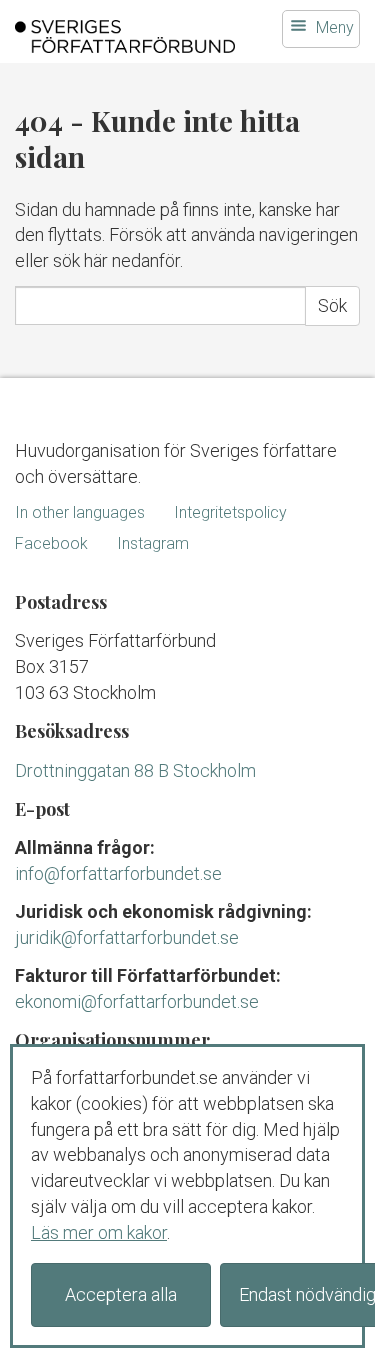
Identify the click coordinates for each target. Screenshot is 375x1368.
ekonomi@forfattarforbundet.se (137, 1001)
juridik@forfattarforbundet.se (127, 937)
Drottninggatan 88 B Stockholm (135, 770)
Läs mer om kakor (99, 1232)
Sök (332, 305)
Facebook (51, 543)
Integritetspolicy (230, 512)
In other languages (80, 512)
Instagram (153, 543)
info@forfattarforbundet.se (118, 873)
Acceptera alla (121, 1294)
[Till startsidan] (125, 36)
